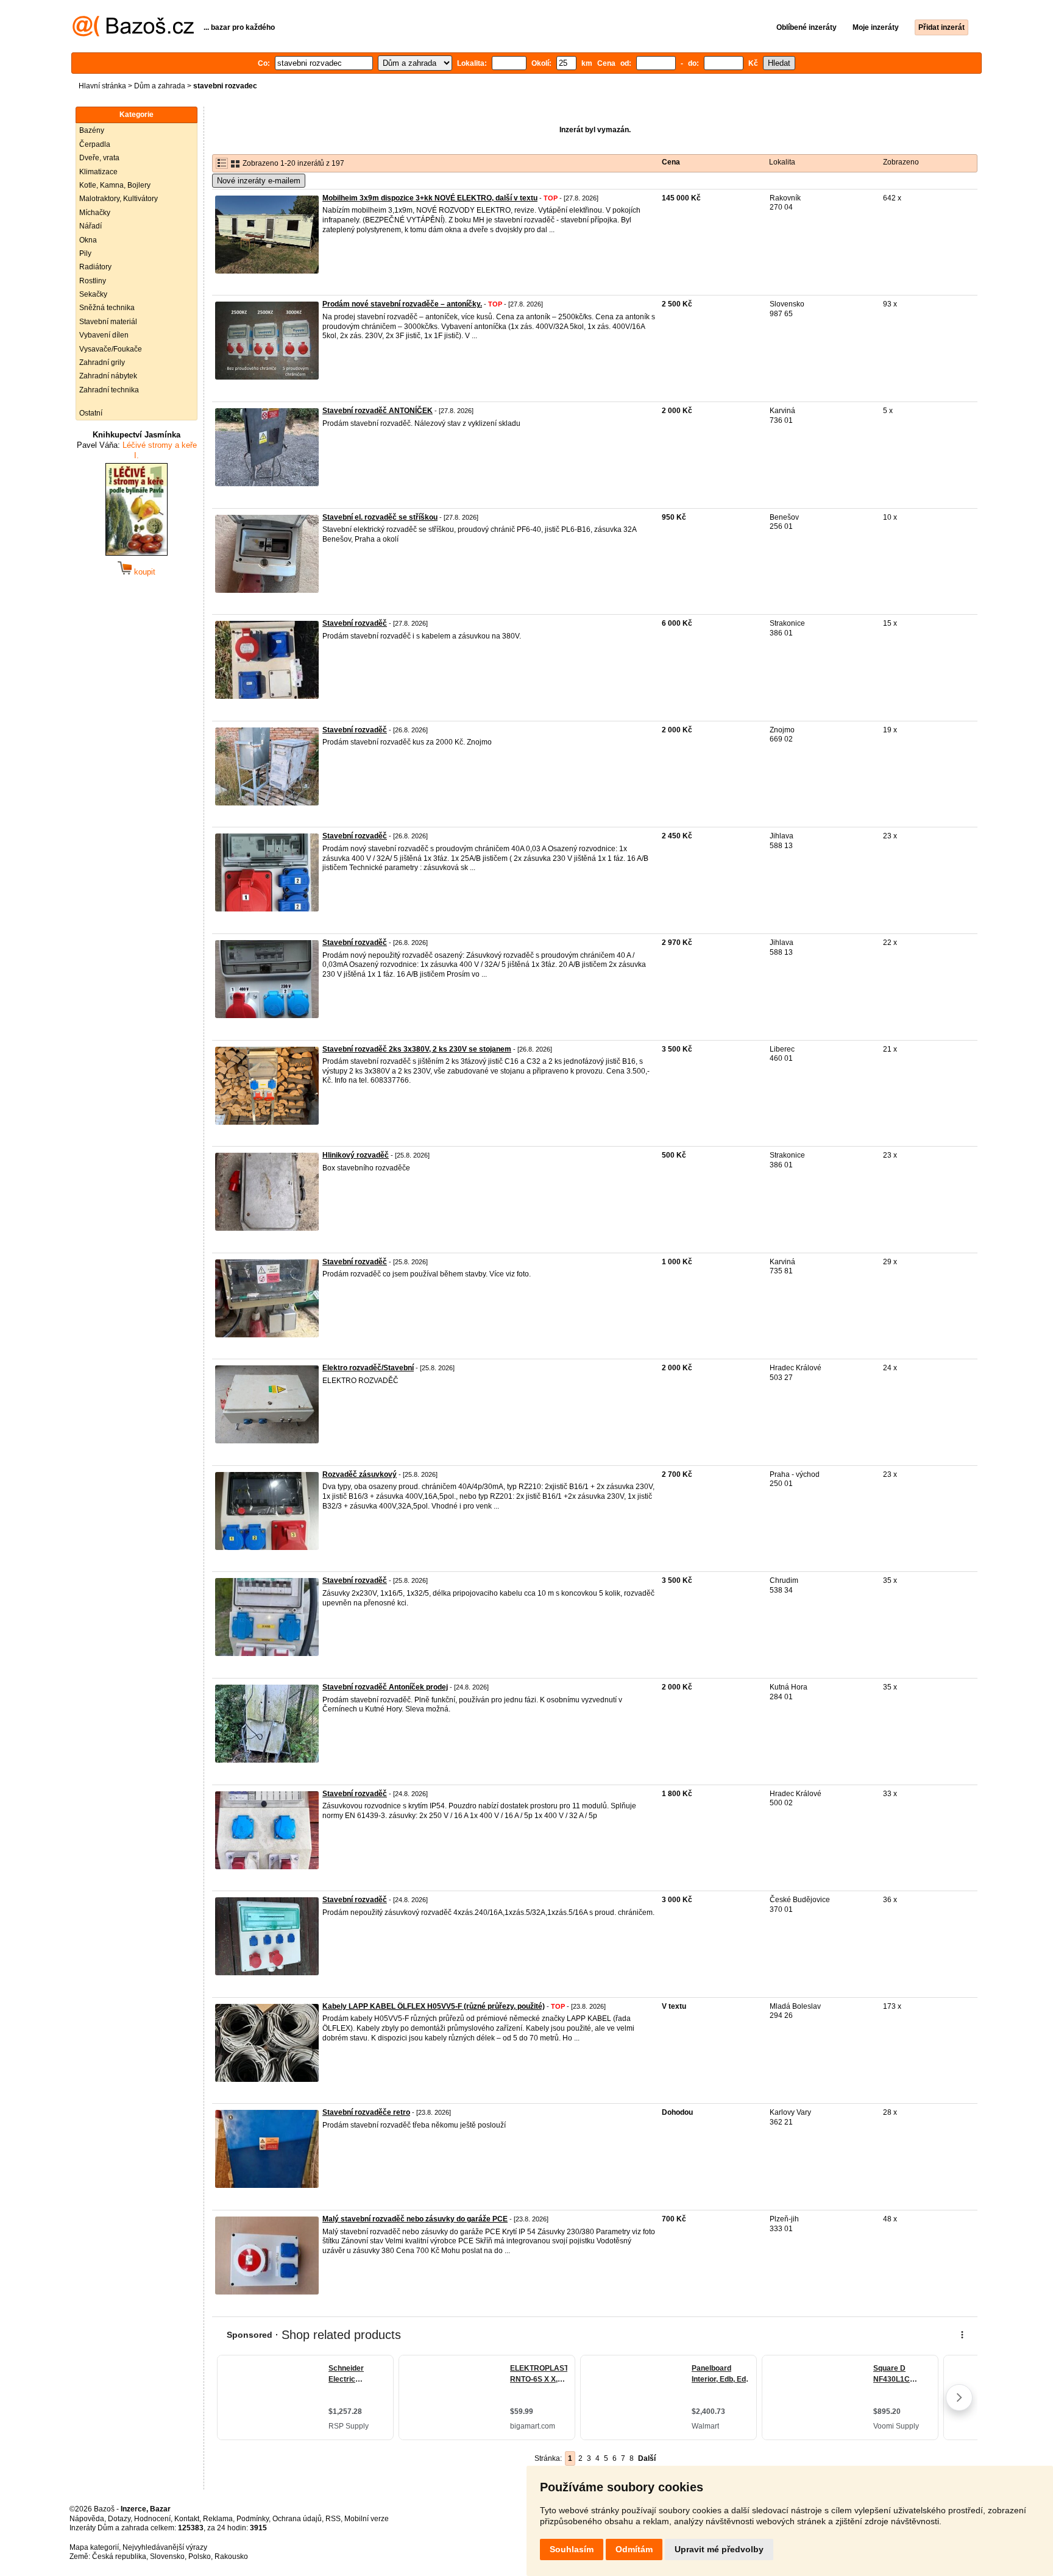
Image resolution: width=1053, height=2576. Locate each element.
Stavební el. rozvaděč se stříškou (380, 517)
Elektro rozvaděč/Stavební (368, 1368)
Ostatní (91, 413)
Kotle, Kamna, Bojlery (115, 185)
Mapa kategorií (94, 2547)
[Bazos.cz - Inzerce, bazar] (133, 34)
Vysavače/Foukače (111, 349)
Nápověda (87, 2519)
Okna (88, 240)
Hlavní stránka (102, 86)
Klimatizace (98, 172)
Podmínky (253, 2519)
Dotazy (119, 2519)
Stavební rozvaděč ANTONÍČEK (378, 411)
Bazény (92, 130)
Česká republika (119, 2557)
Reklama (218, 2519)
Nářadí (90, 226)
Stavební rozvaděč (355, 623)
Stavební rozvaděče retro (366, 2112)
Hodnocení (152, 2519)
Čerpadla (95, 144)
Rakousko (231, 2557)
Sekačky (93, 294)
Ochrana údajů (297, 2519)
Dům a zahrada (160, 86)
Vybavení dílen (104, 335)
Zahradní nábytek (108, 376)
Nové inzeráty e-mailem (259, 181)
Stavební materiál (108, 322)
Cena (671, 162)
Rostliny (93, 281)
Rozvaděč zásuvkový (360, 1474)
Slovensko (167, 2557)
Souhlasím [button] (572, 2549)
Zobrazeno (901, 162)
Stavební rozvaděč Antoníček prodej (385, 1687)
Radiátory (95, 267)
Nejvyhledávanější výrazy (165, 2547)
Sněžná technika (107, 308)
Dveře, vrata (99, 158)
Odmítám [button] (634, 2549)
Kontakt (187, 2519)
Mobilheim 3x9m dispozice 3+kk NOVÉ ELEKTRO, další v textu (430, 198)
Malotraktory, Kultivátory (119, 199)
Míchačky (95, 213)
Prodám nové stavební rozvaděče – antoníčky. (402, 304)
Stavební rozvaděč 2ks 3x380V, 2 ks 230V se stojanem (417, 1049)
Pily (85, 253)
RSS (333, 2519)
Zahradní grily (102, 363)
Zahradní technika (109, 390)
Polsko (200, 2557)
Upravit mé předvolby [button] (719, 2549)
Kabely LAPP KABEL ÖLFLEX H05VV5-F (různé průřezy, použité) (434, 2006)
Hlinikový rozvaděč (356, 1155)
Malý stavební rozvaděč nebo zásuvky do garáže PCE (415, 2219)
